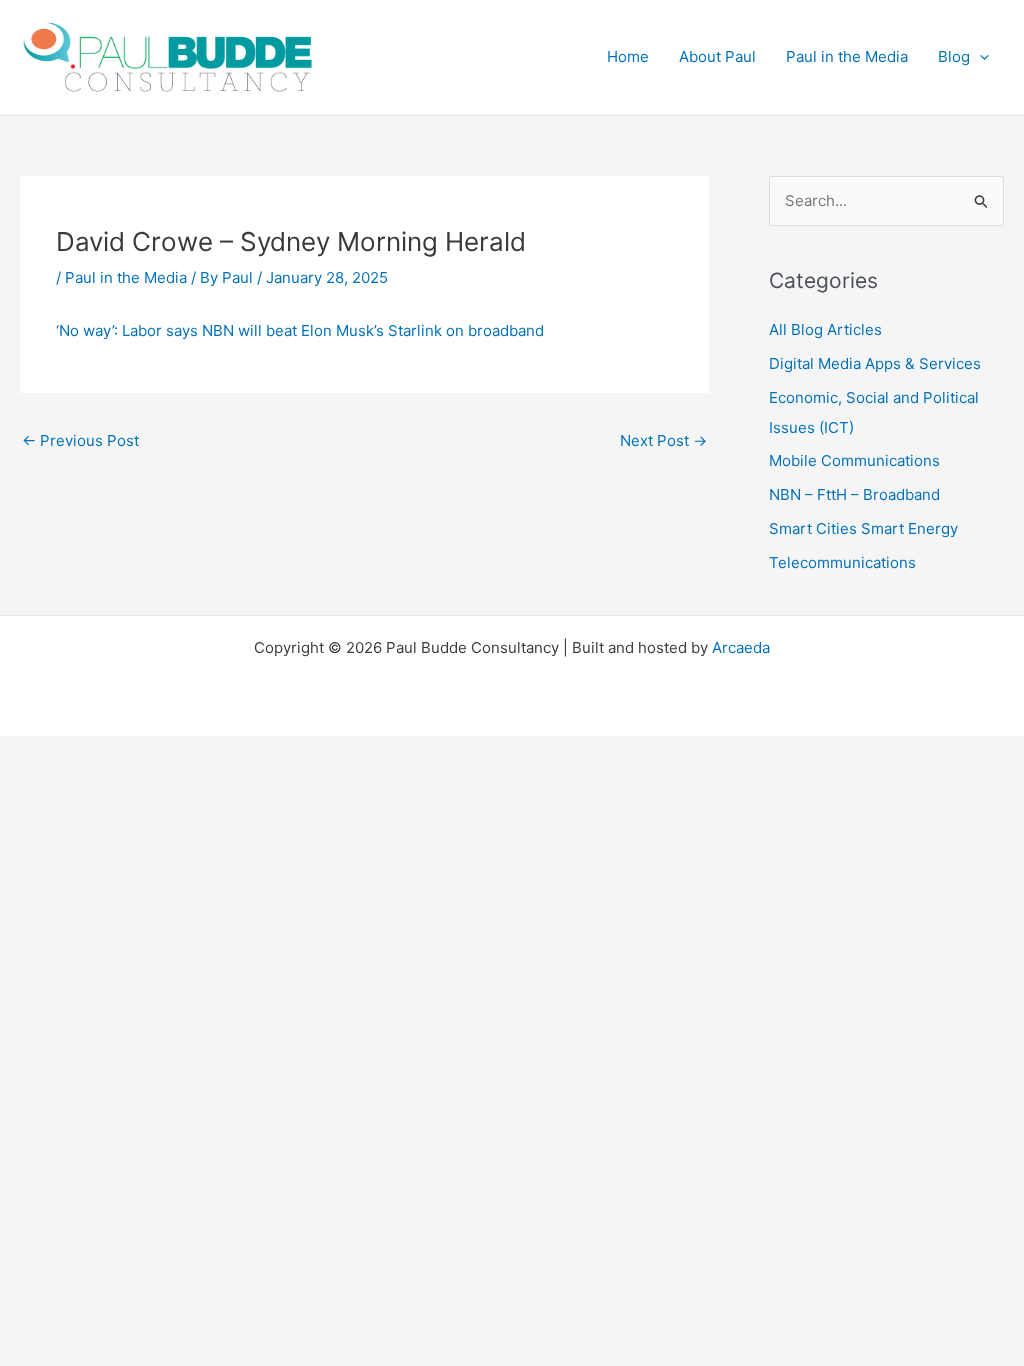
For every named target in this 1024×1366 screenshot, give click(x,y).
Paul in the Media (126, 277)
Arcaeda (741, 647)
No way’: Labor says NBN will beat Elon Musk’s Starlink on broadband (301, 330)
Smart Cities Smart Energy (863, 528)
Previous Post (80, 440)
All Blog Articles (825, 329)
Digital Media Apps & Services (875, 363)
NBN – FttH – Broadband (854, 494)
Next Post (663, 440)
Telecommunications (842, 562)
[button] (979, 57)
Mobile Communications (854, 460)
